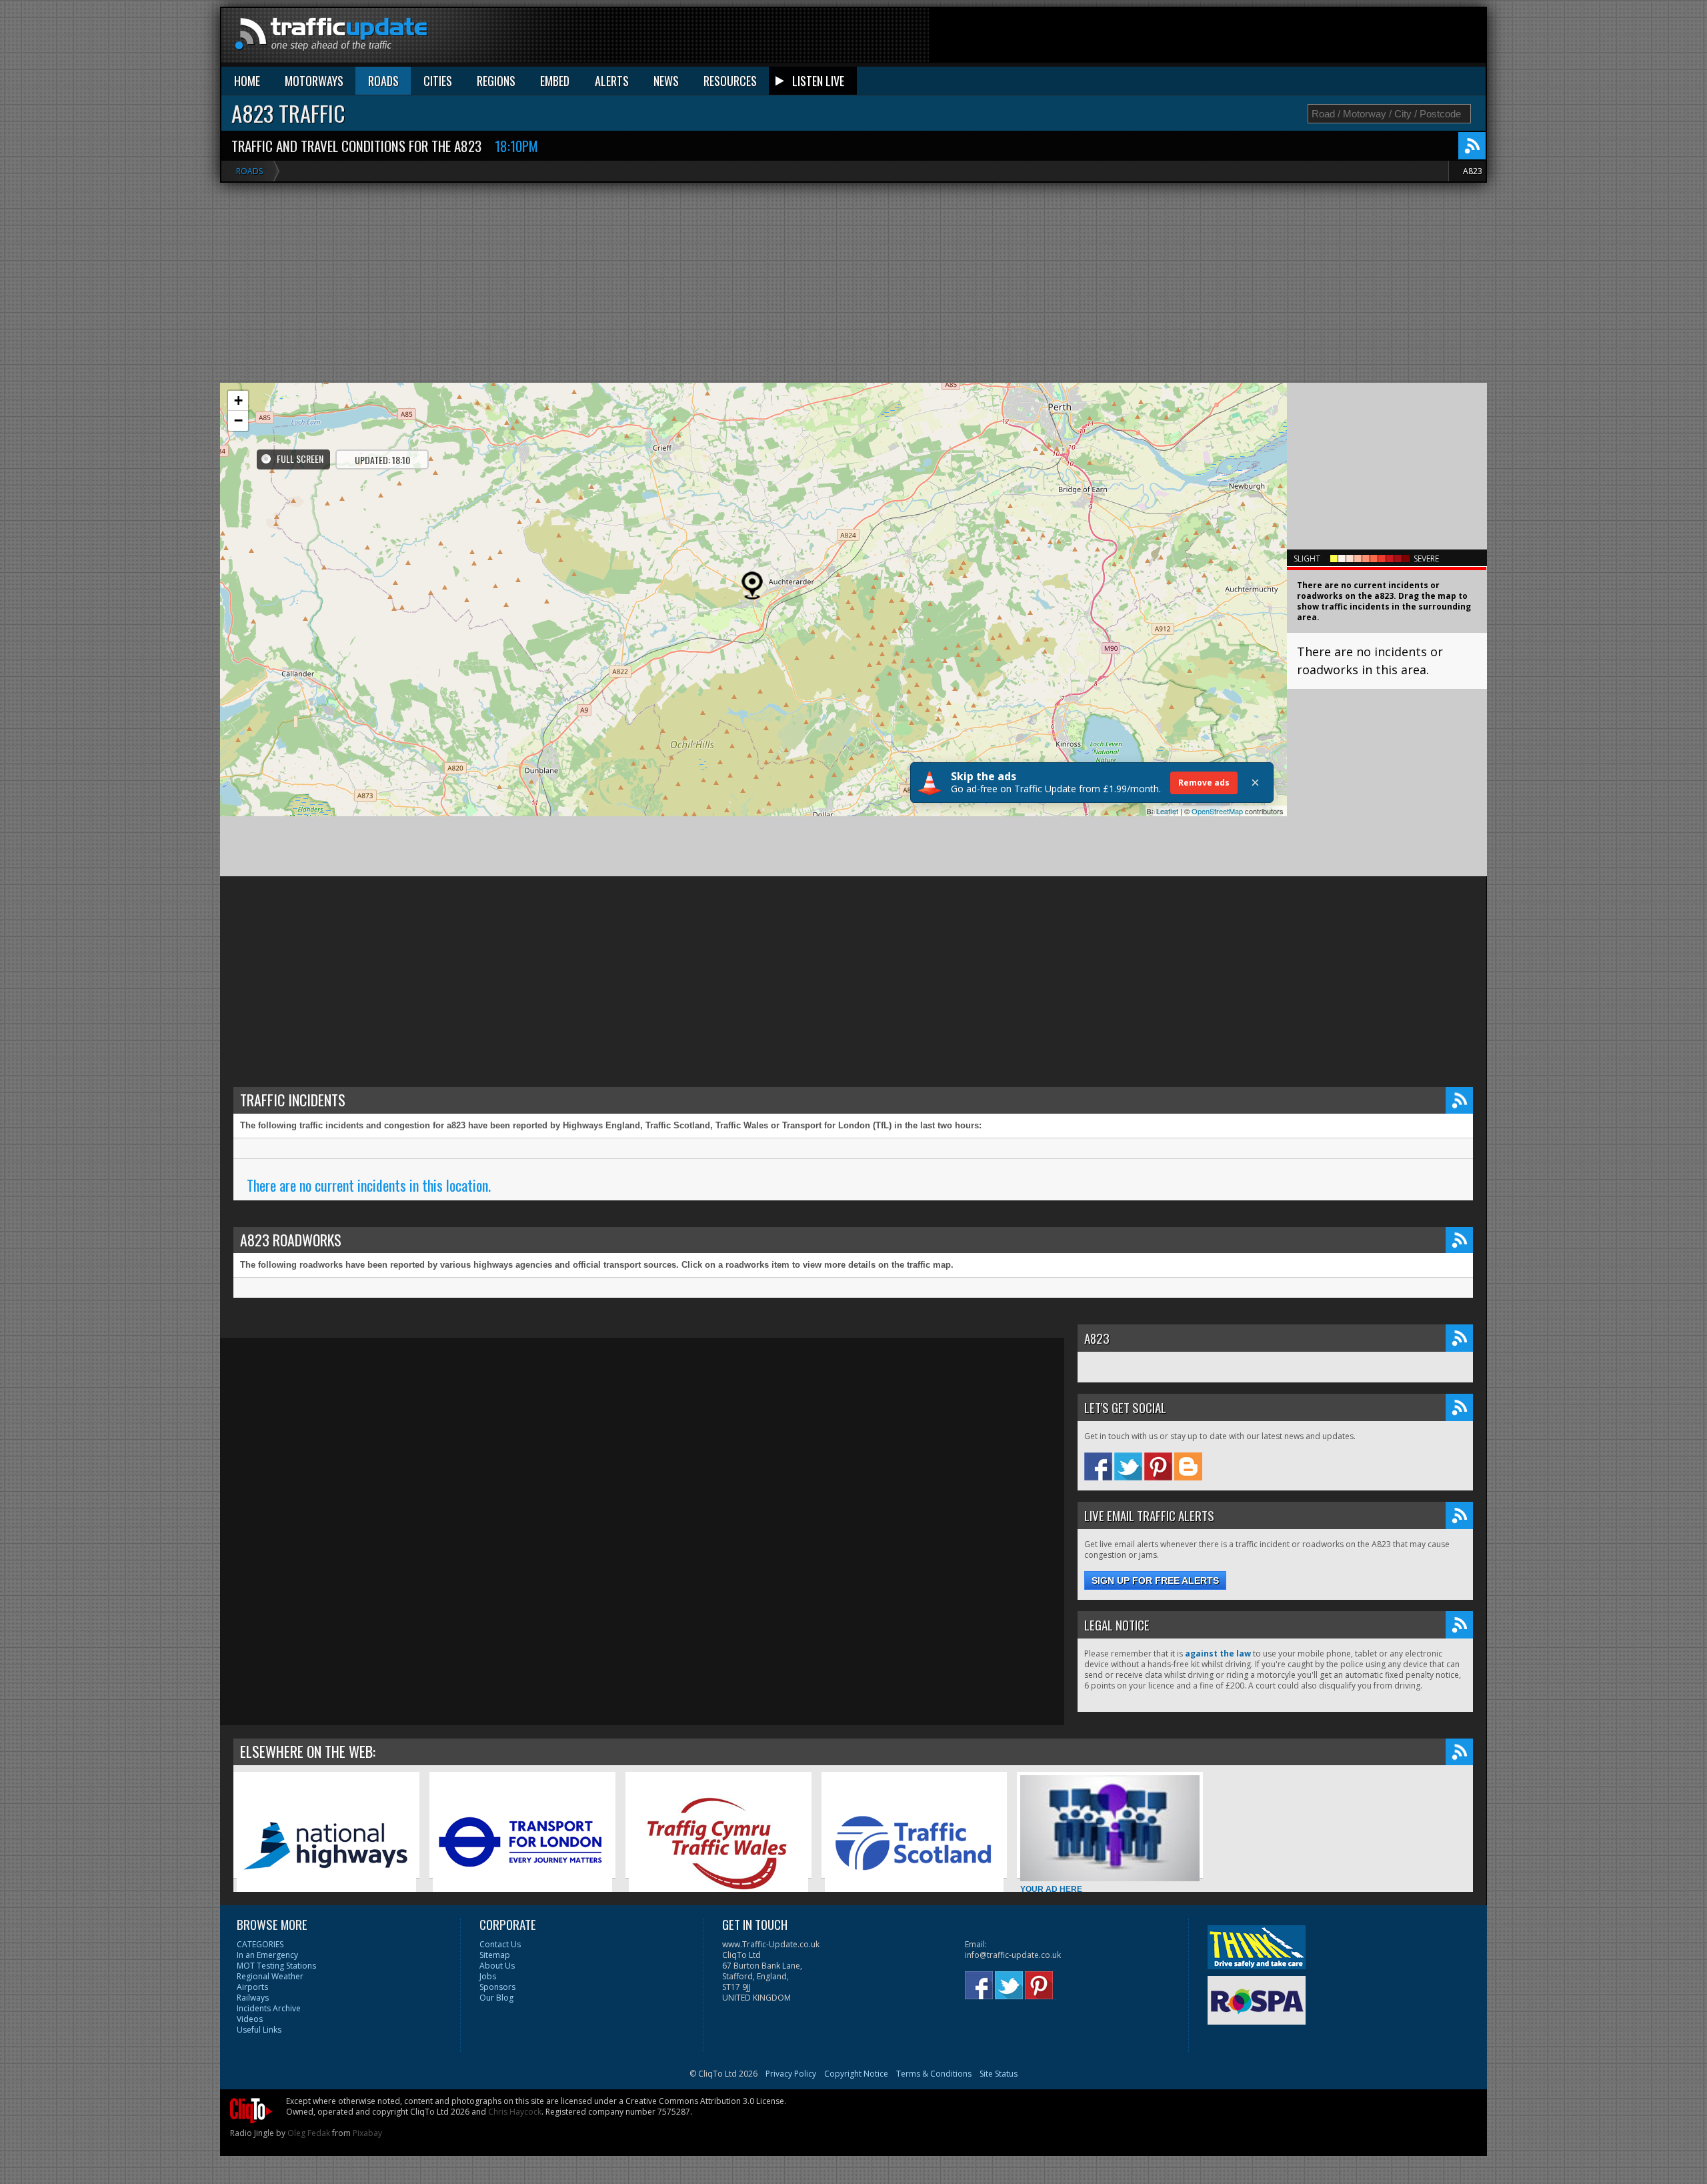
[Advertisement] (1243, 38)
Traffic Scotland (855, 1918)
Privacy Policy (791, 2074)
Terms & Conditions (934, 2074)
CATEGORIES (260, 1944)
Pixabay (367, 2133)
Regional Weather (270, 1976)
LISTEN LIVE (818, 81)
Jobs (488, 1976)
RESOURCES (730, 81)
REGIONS (496, 81)
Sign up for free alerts (1155, 1580)
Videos (250, 2019)
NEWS (666, 81)
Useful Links (259, 2030)
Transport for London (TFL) (483, 1918)
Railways (253, 1998)
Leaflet (1167, 811)
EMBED (555, 81)
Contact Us (500, 1944)
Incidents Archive (269, 2008)
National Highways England (288, 1918)
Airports (252, 1987)
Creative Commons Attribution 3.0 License (705, 2101)
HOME (247, 81)
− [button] (238, 420)
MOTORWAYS (314, 81)
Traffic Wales (653, 1918)
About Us (497, 1966)
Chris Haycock (515, 2112)
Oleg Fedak (309, 2133)
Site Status (999, 2074)
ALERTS (612, 81)
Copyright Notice (856, 2074)
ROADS (383, 81)
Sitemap (495, 1955)
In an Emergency (267, 1955)
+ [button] (238, 400)
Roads (249, 171)
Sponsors (497, 1987)
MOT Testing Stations (276, 1966)
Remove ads (1204, 783)
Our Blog (496, 1998)
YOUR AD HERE (1051, 1889)
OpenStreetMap (1217, 811)
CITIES (438, 81)
